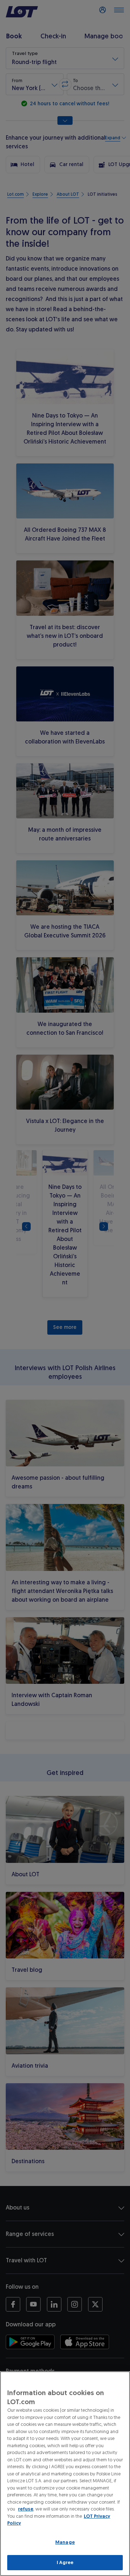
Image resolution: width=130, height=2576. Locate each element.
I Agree (65, 2562)
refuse (26, 2509)
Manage (65, 2542)
